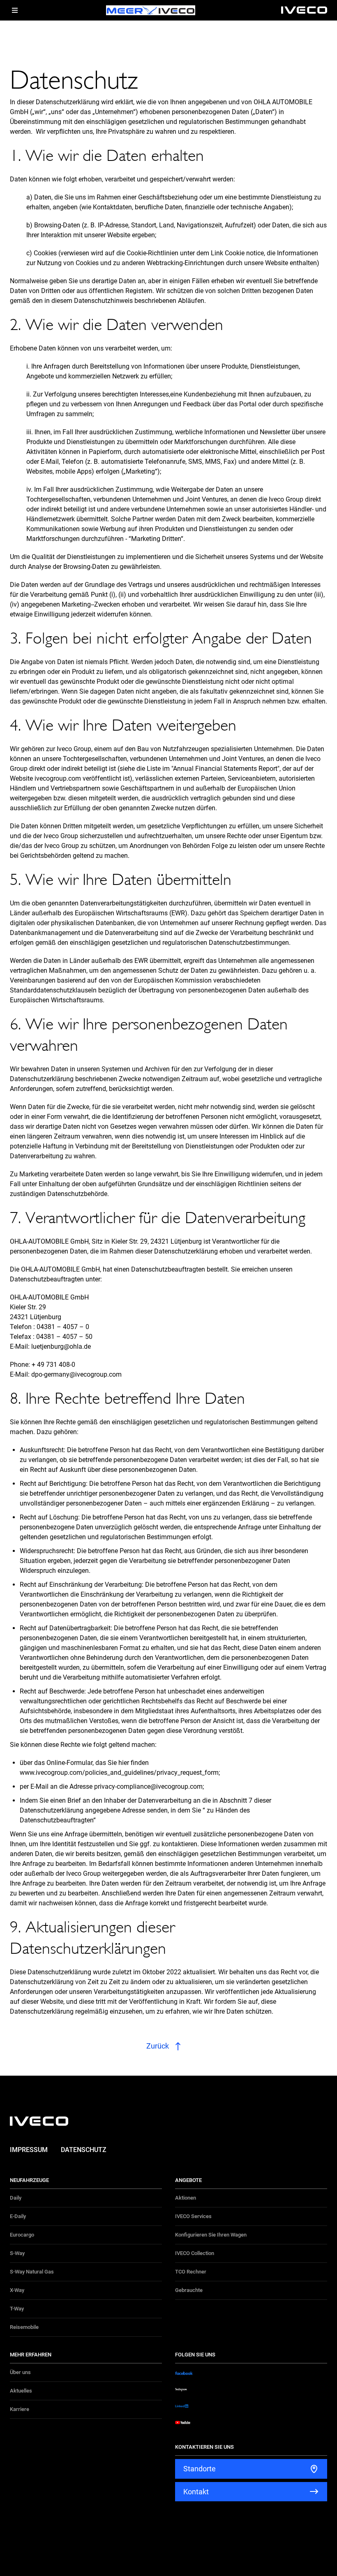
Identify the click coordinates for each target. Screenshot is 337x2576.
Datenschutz (84, 2150)
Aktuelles (21, 2391)
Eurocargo (22, 2235)
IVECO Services (193, 2216)
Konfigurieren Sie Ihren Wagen (211, 2235)
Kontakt (196, 2492)
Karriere (20, 2409)
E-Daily (18, 2216)
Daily (16, 2198)
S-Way (17, 2253)
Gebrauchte (189, 2290)
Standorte (200, 2469)
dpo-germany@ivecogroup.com (76, 1374)
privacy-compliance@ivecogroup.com (148, 1786)
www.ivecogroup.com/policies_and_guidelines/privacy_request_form (119, 1773)
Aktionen (186, 2198)
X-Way (17, 2290)
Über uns (20, 2372)
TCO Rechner (191, 2272)
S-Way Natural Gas (32, 2272)
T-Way (17, 2309)
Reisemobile (24, 2327)
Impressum (29, 2150)
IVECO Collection (195, 2253)
